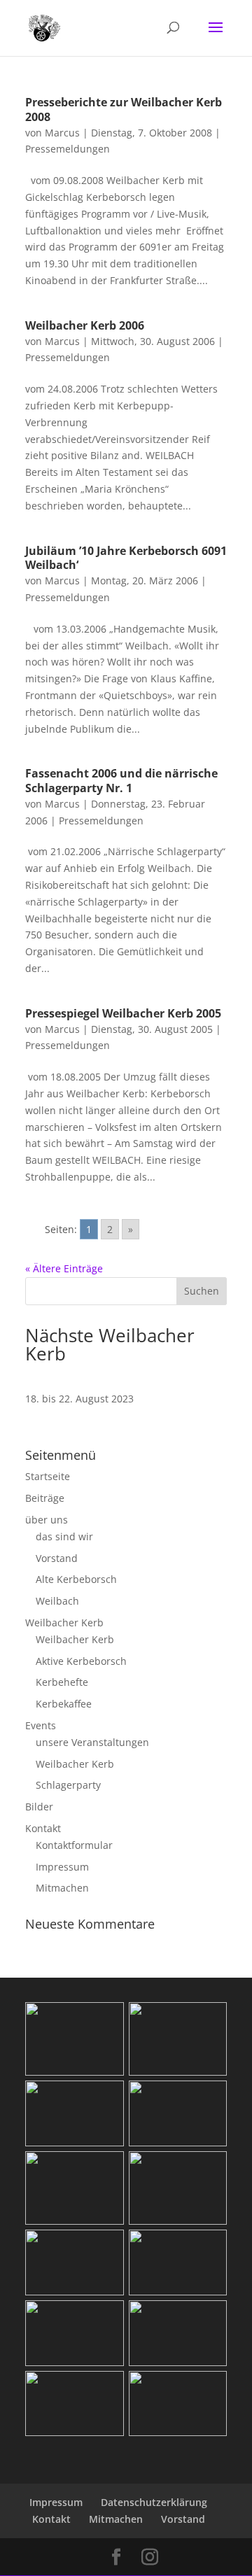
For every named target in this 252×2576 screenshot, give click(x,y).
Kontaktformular (74, 1845)
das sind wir (64, 1536)
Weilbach (57, 1601)
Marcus (62, 133)
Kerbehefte (62, 1682)
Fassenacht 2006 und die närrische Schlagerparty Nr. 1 (121, 781)
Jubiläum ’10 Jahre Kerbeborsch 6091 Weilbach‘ (126, 558)
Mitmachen (62, 1888)
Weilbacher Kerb (64, 1623)
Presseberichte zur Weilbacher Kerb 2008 (124, 110)
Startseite (48, 1476)
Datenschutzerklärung (154, 2502)
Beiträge (45, 1498)
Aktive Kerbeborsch (81, 1661)
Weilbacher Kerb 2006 (85, 325)
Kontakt (43, 1828)
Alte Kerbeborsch (76, 1579)
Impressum (62, 1867)
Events (41, 1725)
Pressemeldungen (68, 149)
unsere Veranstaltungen (92, 1742)
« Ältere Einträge (64, 1268)
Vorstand (57, 1558)
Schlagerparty (68, 1785)
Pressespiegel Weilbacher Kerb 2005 (123, 1013)
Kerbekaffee (64, 1704)
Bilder (39, 1807)
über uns (47, 1520)
